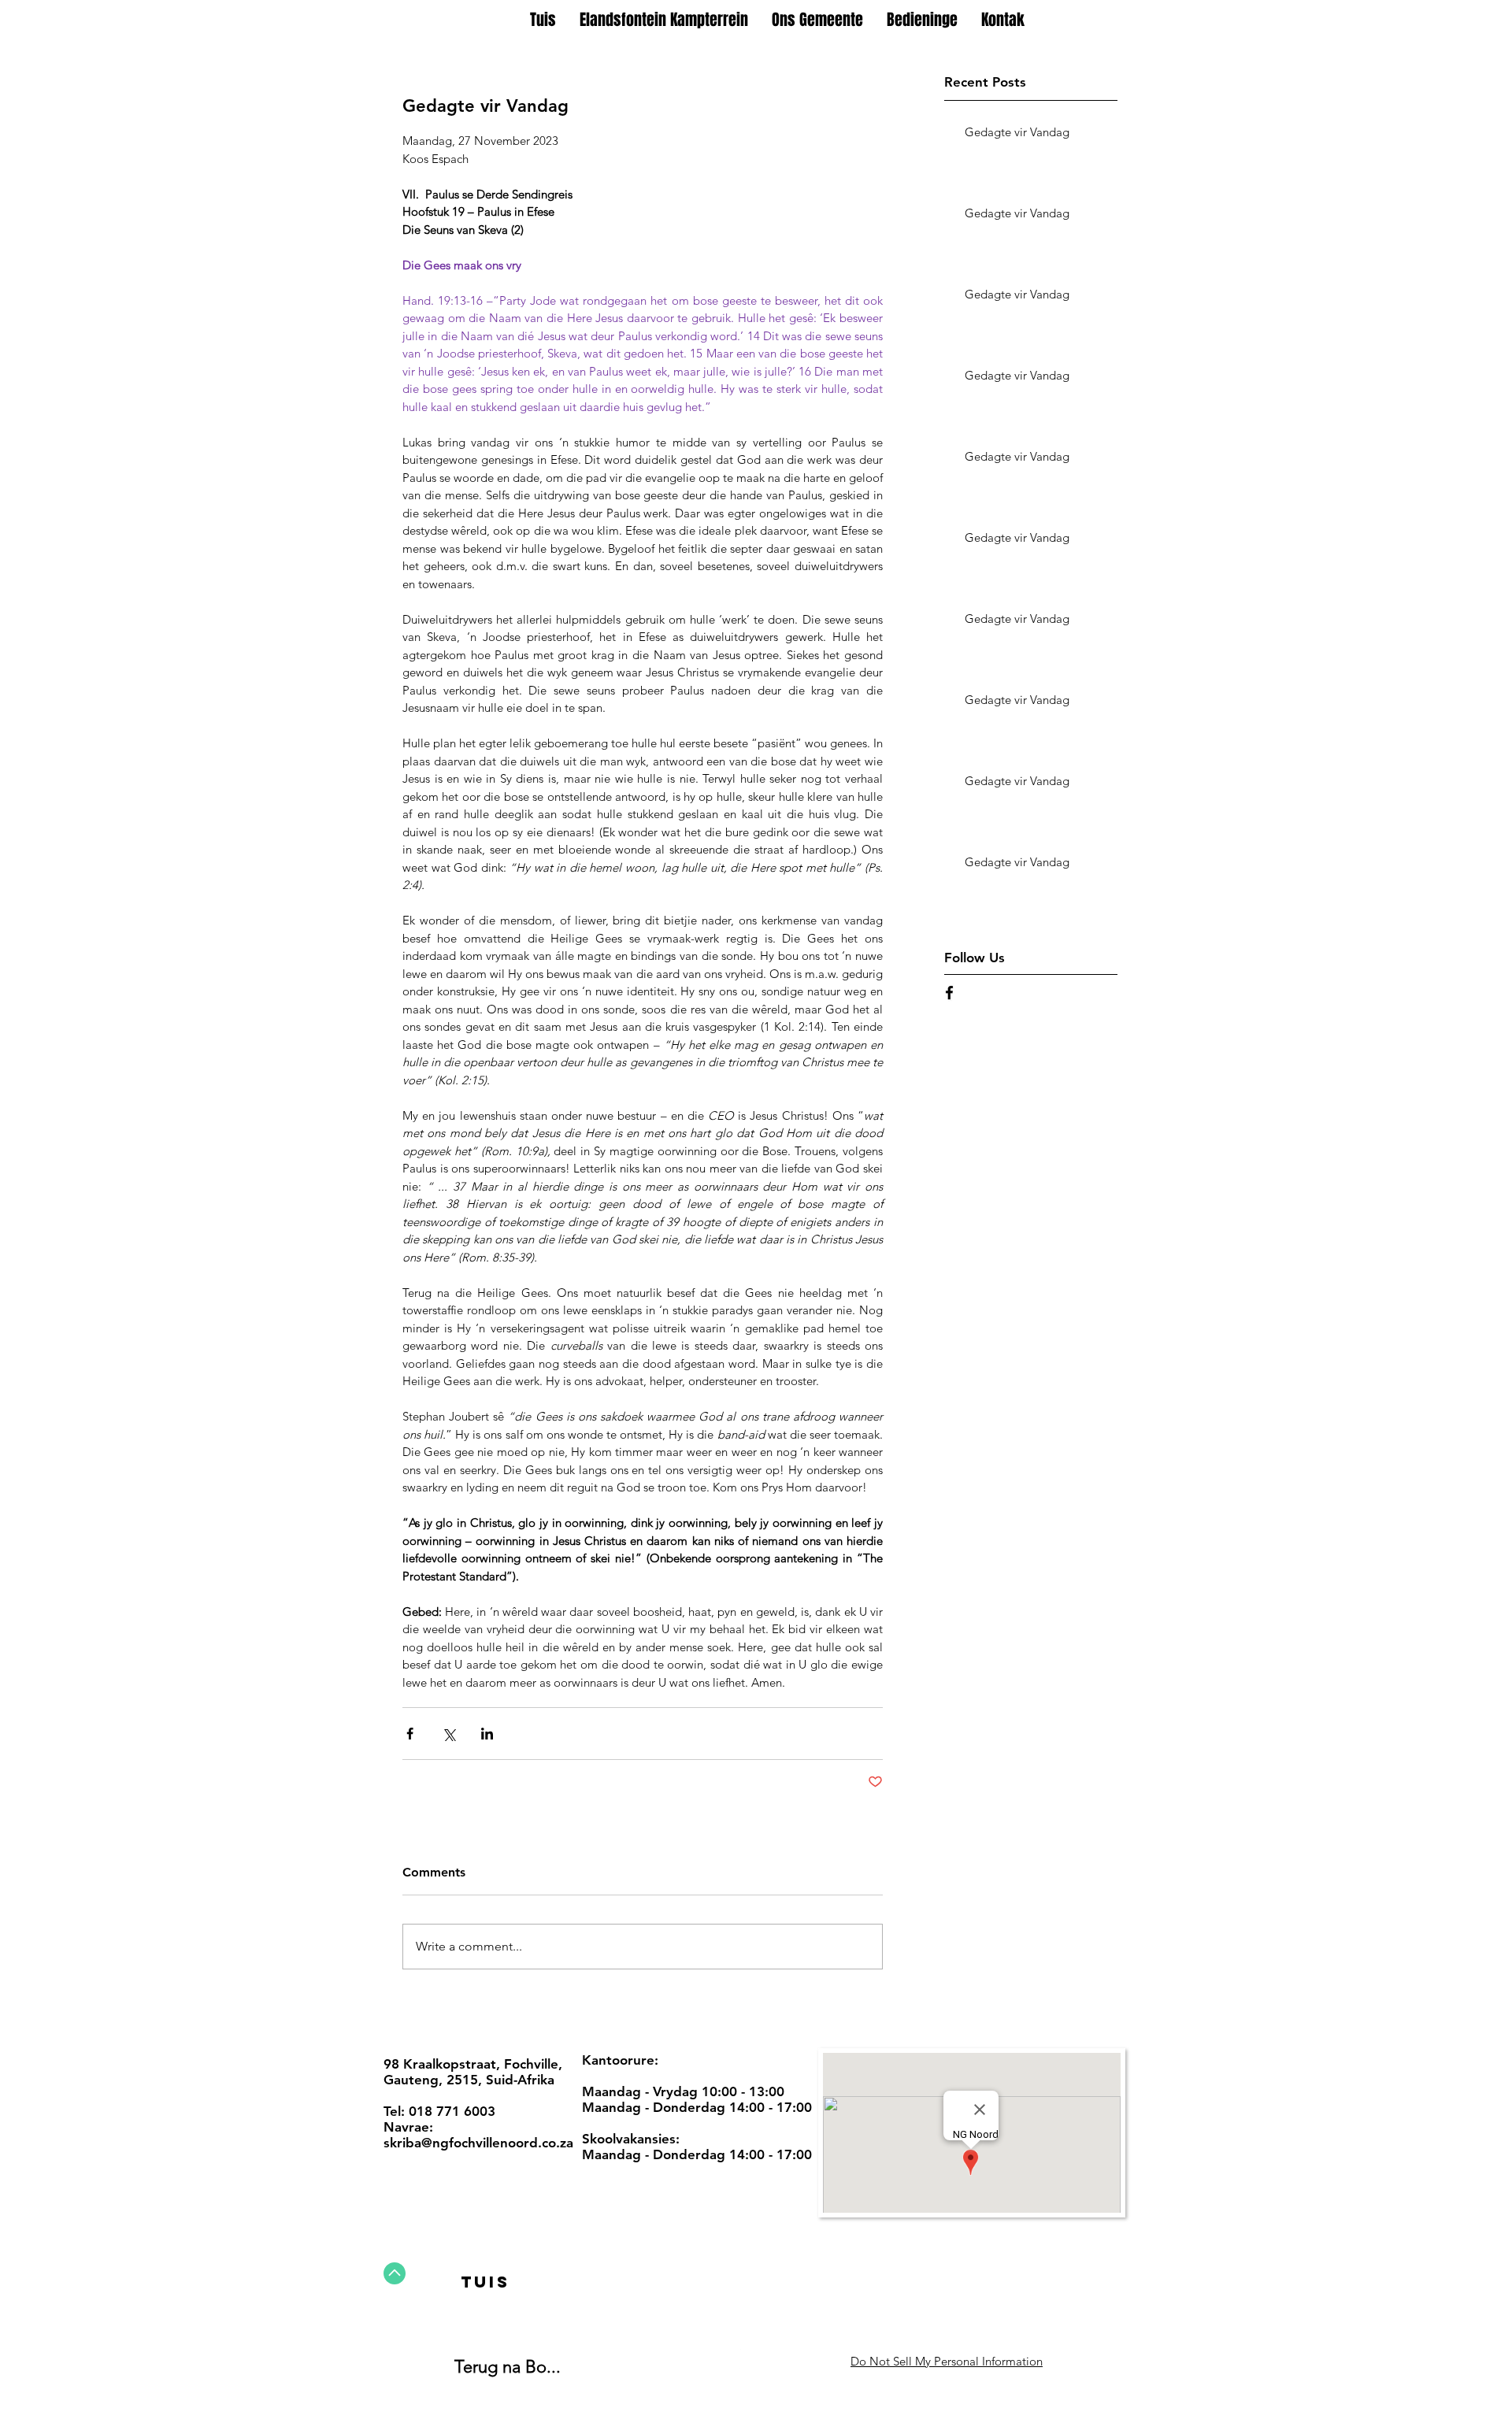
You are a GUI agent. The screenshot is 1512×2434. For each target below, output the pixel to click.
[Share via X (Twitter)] (448, 1734)
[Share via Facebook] (410, 1734)
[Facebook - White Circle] (750, 2359)
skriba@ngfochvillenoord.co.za (478, 2143)
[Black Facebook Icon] (949, 993)
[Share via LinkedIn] (487, 1734)
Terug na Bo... (508, 2367)
